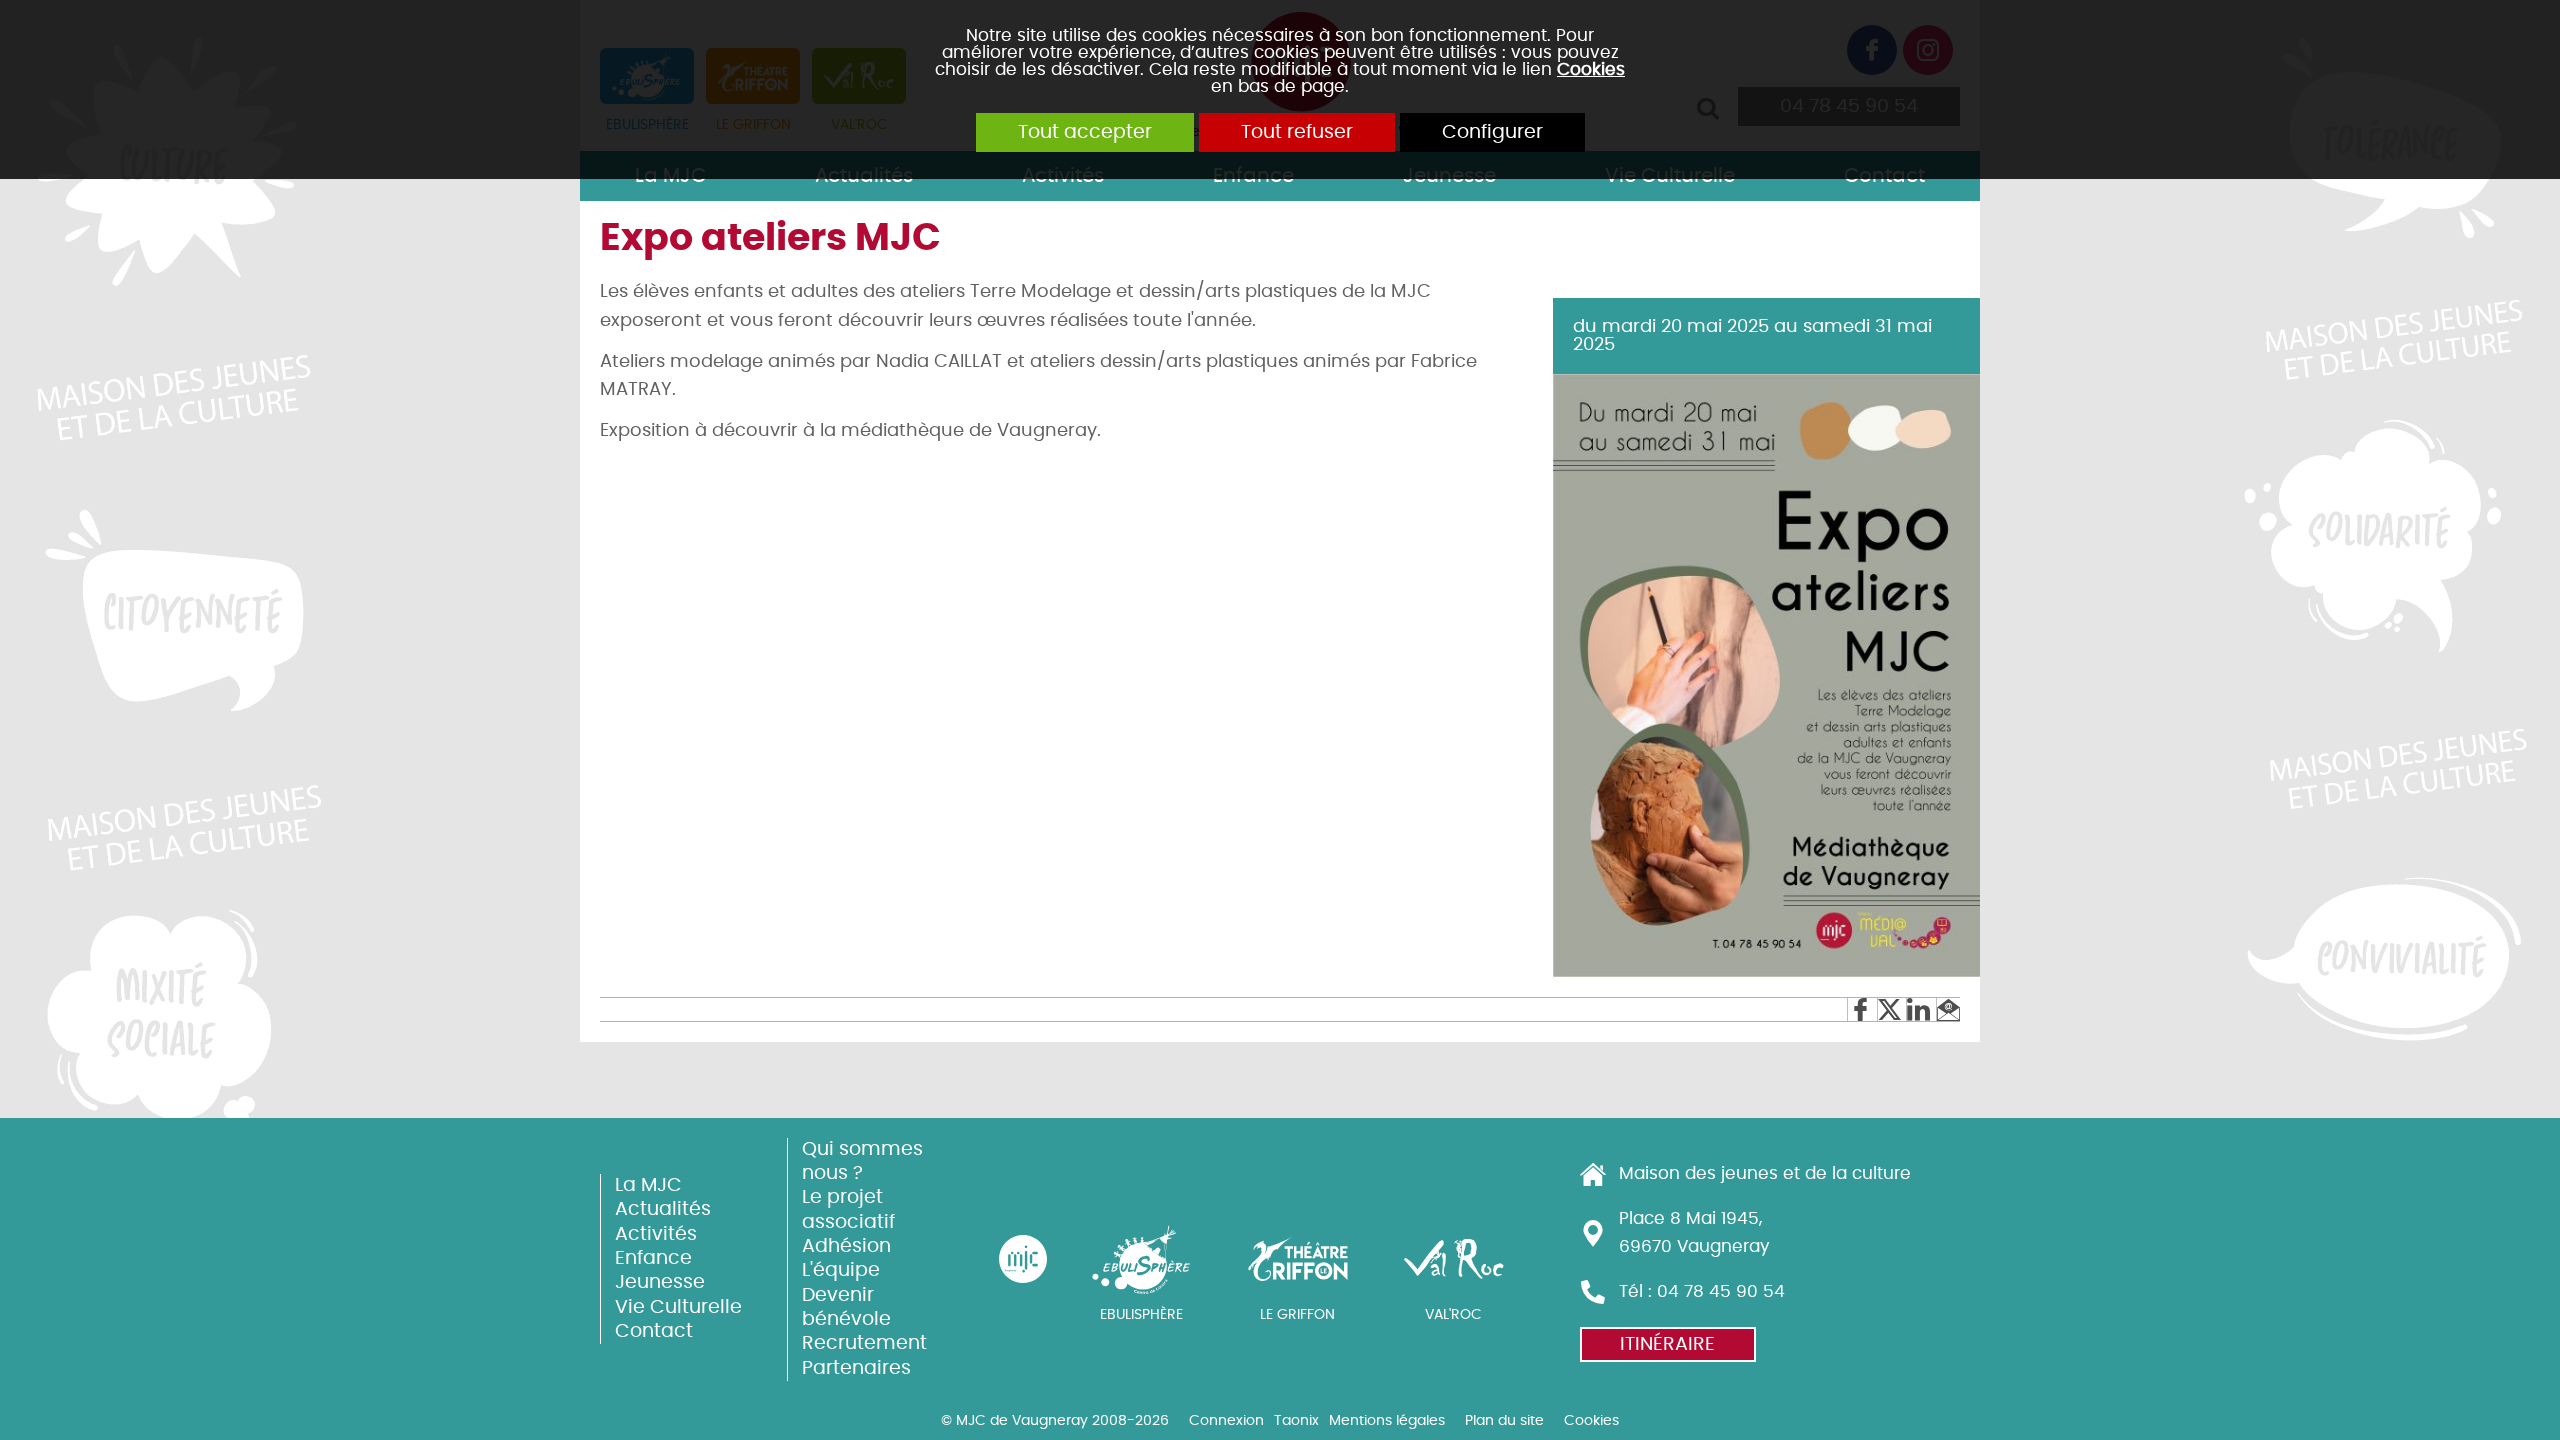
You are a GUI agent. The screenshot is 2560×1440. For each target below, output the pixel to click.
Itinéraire (1667, 1344)
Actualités (663, 1209)
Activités (656, 1234)
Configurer (1492, 132)
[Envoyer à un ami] (1948, 1009)
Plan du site (1504, 1420)
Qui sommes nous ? (862, 1161)
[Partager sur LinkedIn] (1920, 1009)
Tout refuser (1297, 132)
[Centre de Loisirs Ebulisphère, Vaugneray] (1142, 1259)
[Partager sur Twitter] (1891, 1009)
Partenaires (856, 1368)
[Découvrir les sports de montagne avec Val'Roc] (1454, 1259)
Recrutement (864, 1343)
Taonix (1296, 1420)
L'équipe (841, 1270)
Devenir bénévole (846, 1307)
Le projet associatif (848, 1209)
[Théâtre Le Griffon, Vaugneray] (1298, 1259)
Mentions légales (1387, 1420)
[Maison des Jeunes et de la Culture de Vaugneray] (1023, 1259)
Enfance (653, 1258)
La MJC (648, 1185)
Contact (654, 1331)
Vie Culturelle (678, 1307)
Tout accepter (1085, 132)
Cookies (1591, 69)
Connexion (1226, 1420)
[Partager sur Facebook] (1861, 1009)
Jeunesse (660, 1282)
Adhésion (846, 1246)
